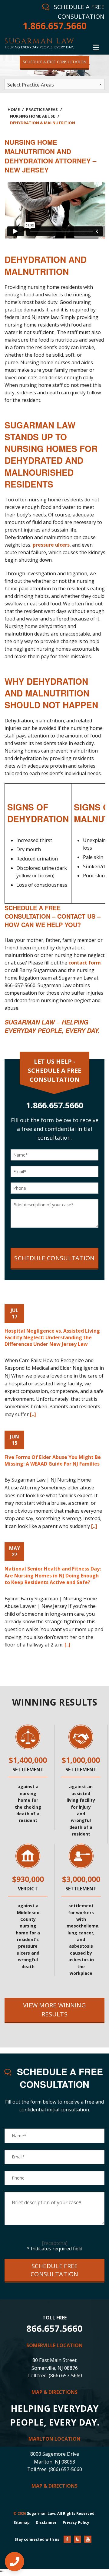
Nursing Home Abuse (33, 116)
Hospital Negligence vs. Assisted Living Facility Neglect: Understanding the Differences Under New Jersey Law (52, 1338)
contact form (85, 963)
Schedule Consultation (54, 1258)
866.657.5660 (54, 2328)
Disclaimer (46, 2522)
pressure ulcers (51, 545)
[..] (33, 1414)
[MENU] (96, 46)
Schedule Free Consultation (54, 2270)
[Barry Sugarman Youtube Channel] (88, 2539)
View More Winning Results (54, 2010)
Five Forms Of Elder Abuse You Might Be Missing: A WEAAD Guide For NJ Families (53, 1460)
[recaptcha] (55, 2243)
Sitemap (22, 2522)
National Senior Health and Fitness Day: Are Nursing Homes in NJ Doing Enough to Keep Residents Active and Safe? (53, 1575)
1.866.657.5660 (55, 26)
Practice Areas (42, 109)
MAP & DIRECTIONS (54, 2392)
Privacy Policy (76, 2522)
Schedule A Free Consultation (54, 62)
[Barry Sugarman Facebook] (67, 2539)
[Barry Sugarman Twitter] (78, 2539)
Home (14, 109)
